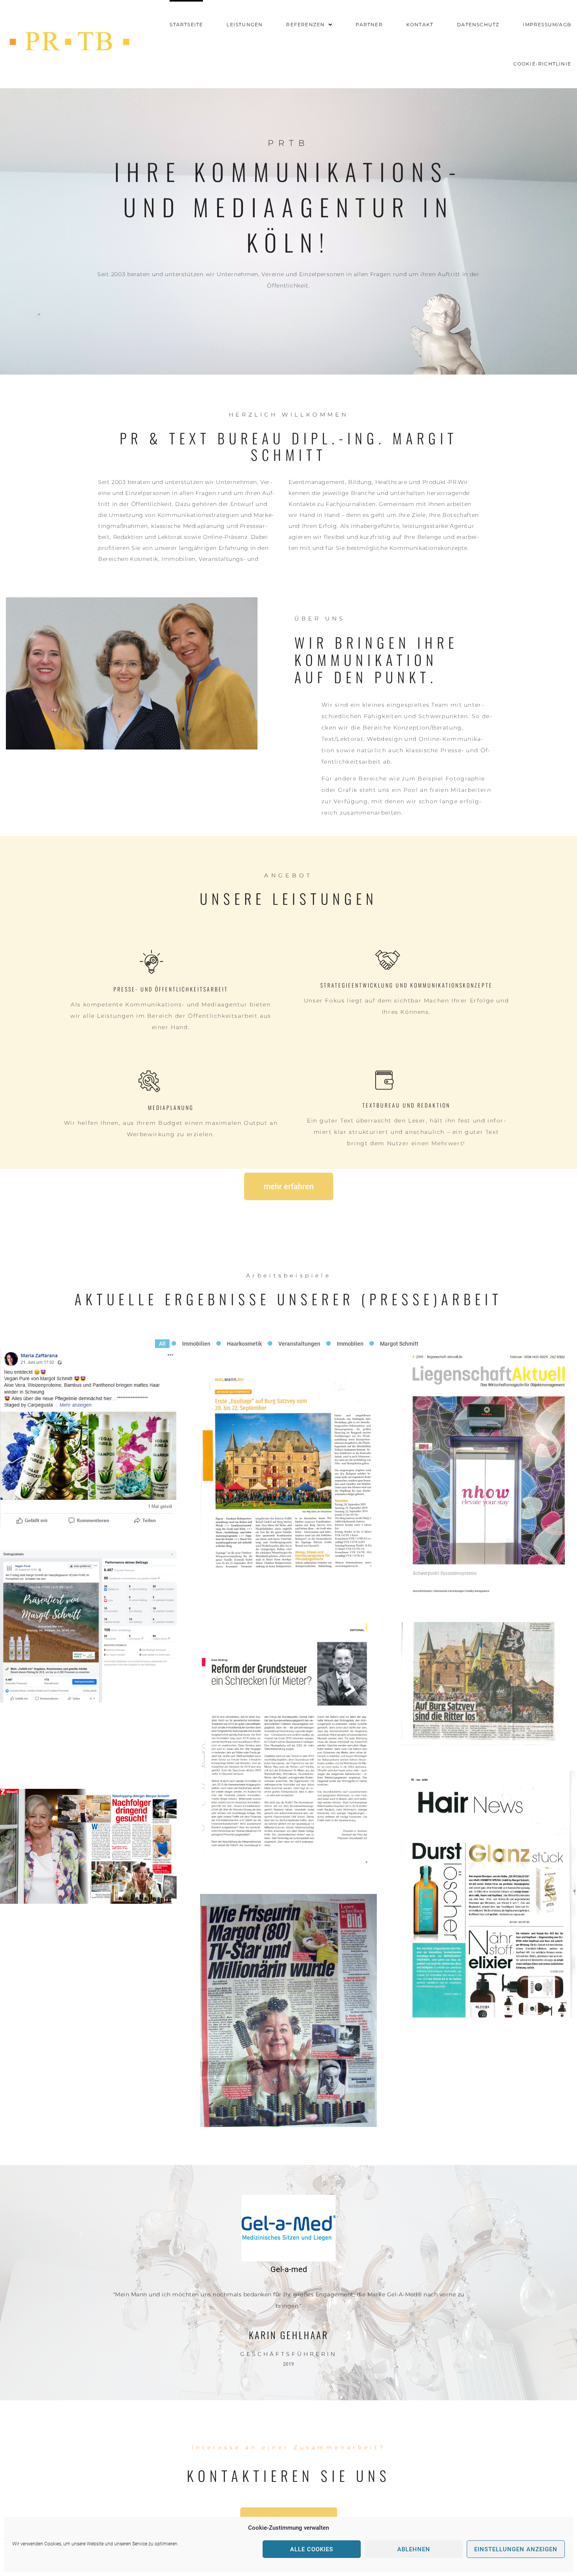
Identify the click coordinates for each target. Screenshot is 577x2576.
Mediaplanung (171, 1107)
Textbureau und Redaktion (406, 1105)
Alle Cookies (312, 2549)
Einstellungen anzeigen (516, 2549)
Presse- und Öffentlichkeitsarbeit (171, 989)
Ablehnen (414, 2549)
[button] (289, 1276)
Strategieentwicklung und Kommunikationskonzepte (406, 985)
